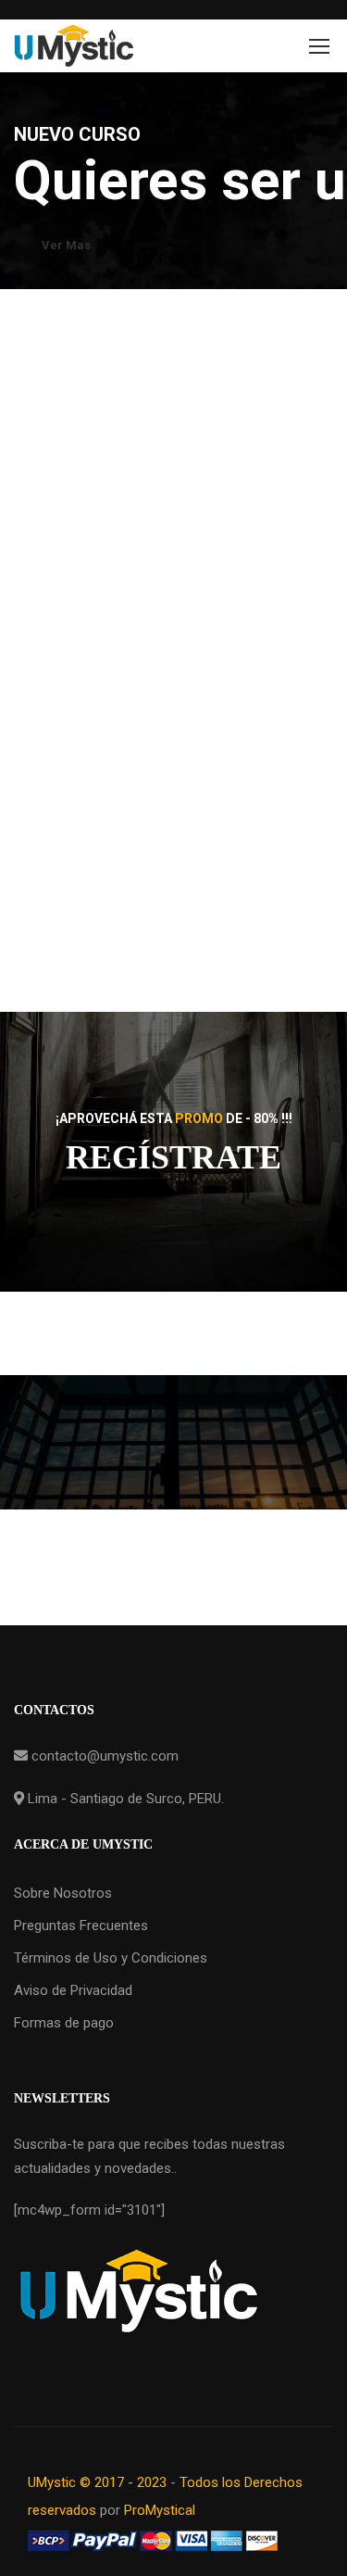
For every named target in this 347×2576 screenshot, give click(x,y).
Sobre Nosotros (63, 1893)
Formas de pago (64, 2023)
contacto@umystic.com (103, 1756)
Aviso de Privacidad (73, 1990)
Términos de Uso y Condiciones (111, 1958)
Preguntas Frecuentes (81, 1926)
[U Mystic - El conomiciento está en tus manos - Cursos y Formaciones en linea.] (74, 46)
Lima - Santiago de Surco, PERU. (124, 1799)
